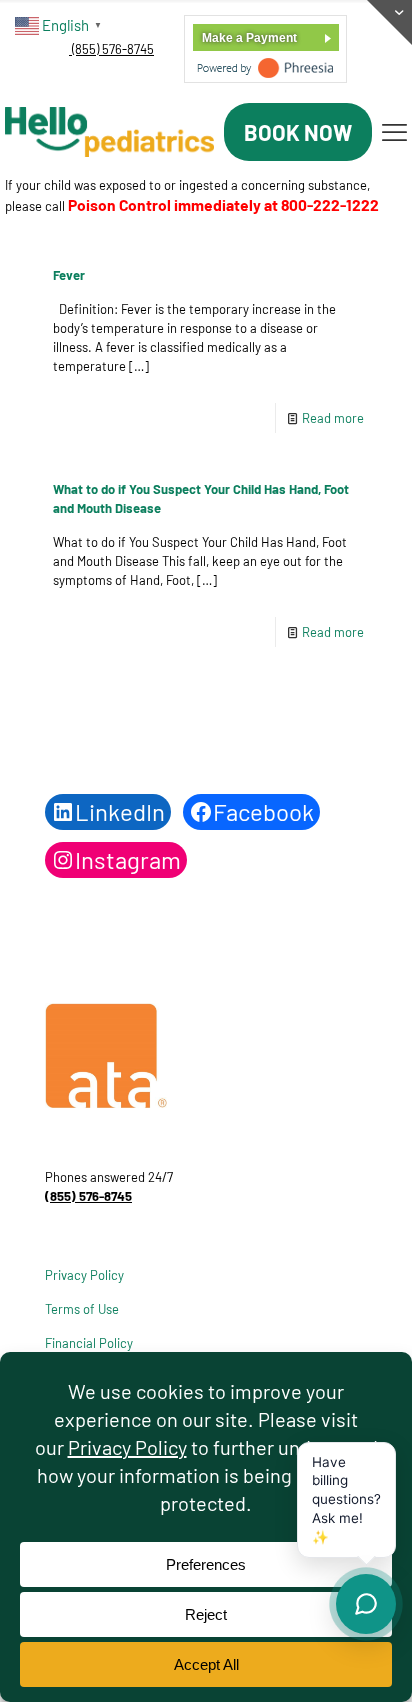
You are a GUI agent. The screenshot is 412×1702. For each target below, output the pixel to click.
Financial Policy (89, 1343)
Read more (333, 418)
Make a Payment (249, 38)
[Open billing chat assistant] (366, 1604)
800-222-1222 (330, 204)
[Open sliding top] (389, 22)
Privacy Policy (84, 1275)
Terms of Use (82, 1309)
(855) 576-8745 (111, 49)
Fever (69, 275)
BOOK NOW (298, 132)
